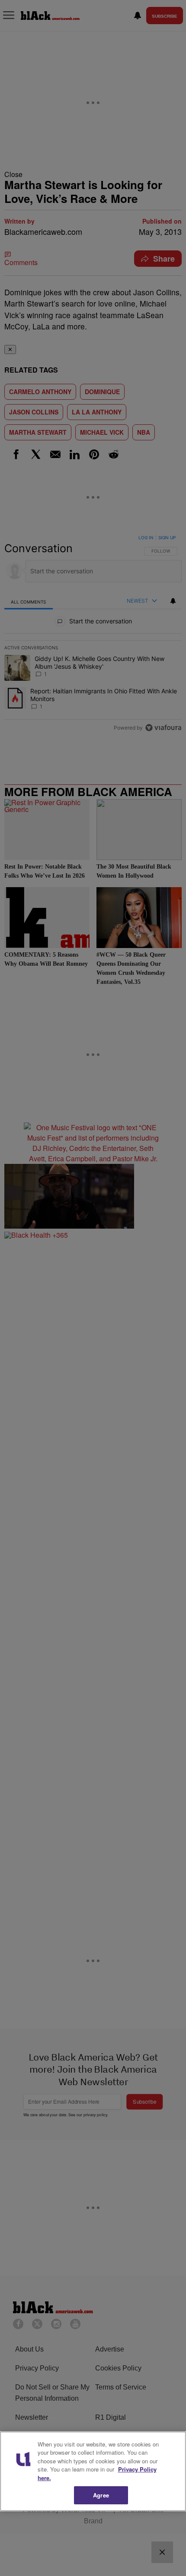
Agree (101, 2495)
